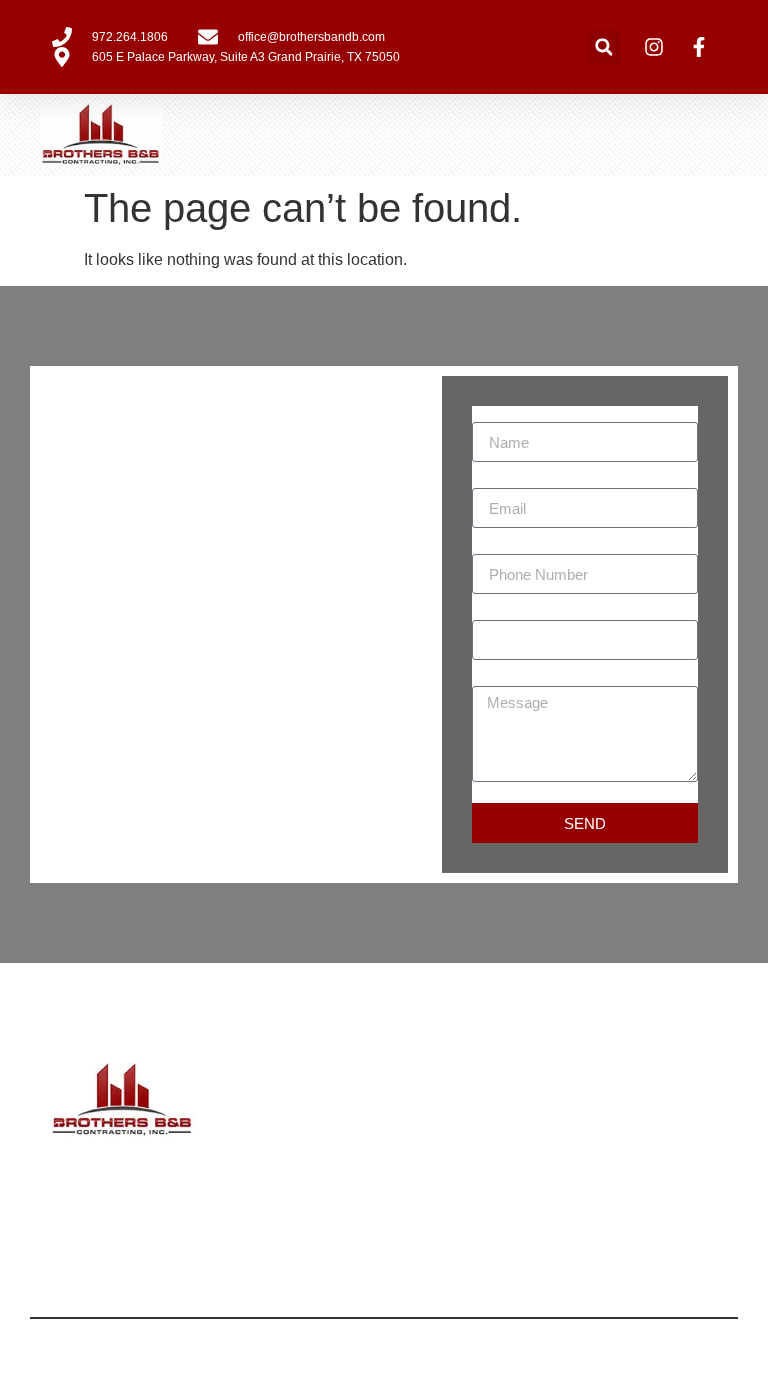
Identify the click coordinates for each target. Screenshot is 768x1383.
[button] (603, 47)
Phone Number (526, 546)
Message (504, 678)
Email (492, 480)
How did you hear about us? (571, 612)
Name (493, 414)
